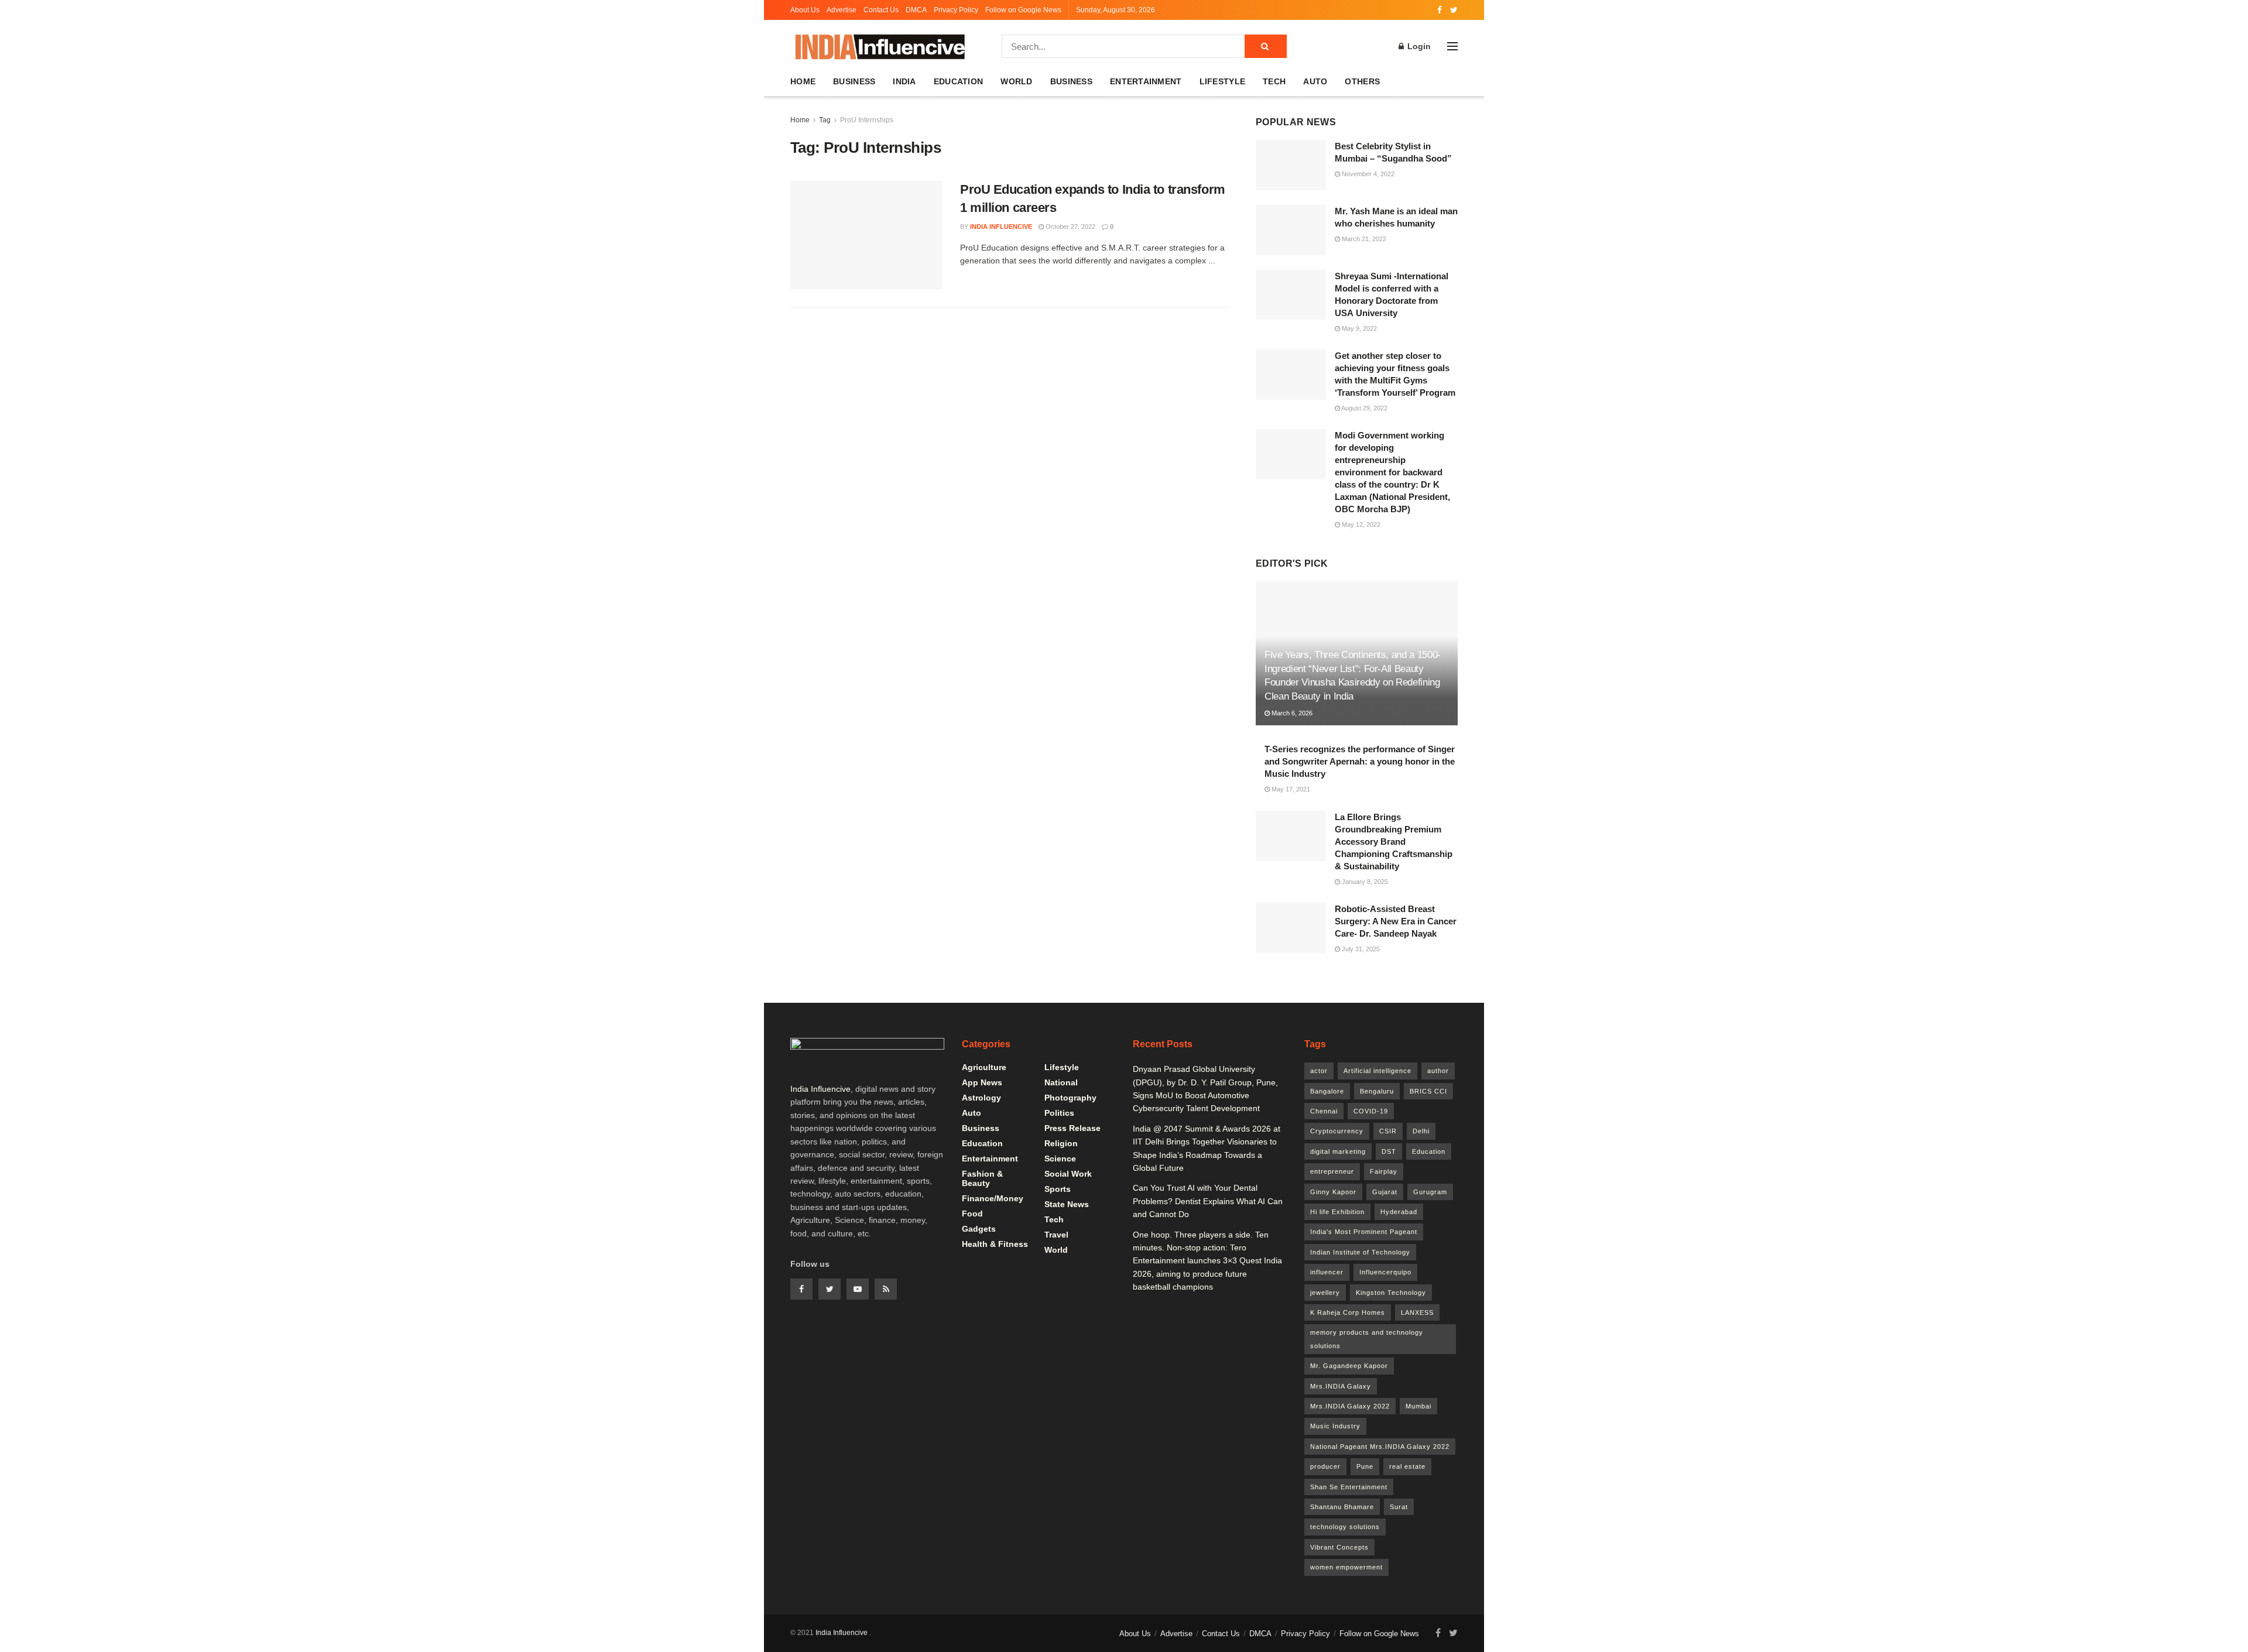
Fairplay (1384, 1171)
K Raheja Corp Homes (1348, 1312)
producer (1325, 1466)
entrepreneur (1332, 1171)
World (1016, 81)
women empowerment (1346, 1567)
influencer (1327, 1272)
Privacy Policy (956, 10)
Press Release (1072, 1128)
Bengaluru (1377, 1091)
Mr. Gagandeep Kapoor (1349, 1366)
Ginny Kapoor (1333, 1192)
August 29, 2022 (1364, 408)
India (904, 81)
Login (1418, 46)
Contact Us (881, 10)
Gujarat (1385, 1192)
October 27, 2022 (1070, 227)
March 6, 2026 (1291, 713)
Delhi (1421, 1131)
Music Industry (1335, 1426)
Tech (1274, 81)
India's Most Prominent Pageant (1364, 1232)
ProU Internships (867, 120)
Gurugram (1430, 1192)
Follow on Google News (1023, 10)
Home (803, 81)
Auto (1315, 81)
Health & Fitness (995, 1244)
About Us (805, 10)
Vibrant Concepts (1339, 1547)
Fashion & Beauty (982, 1178)
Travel (1056, 1235)
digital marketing (1338, 1151)
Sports (1058, 1189)
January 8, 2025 (1364, 882)
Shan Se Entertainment (1349, 1487)
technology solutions (1345, 1527)
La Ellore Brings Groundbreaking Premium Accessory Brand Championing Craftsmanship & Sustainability (1394, 842)
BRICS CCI (1428, 1091)
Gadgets (979, 1229)
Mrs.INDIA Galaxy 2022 (1350, 1406)
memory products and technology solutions (1367, 1339)
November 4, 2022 (1367, 174)
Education (959, 81)
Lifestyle (1223, 81)
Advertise (842, 10)
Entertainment (1146, 81)
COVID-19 (1371, 1111)
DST (1389, 1151)
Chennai (1324, 1111)
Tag (825, 120)
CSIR (1388, 1131)
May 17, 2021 (1290, 789)
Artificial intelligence (1377, 1071)
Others (1362, 81)
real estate (1407, 1466)
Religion (1061, 1143)
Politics (1059, 1113)
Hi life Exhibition (1337, 1212)
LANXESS (1417, 1312)
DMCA (916, 10)
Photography (1070, 1098)
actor (1319, 1071)
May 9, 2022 (1358, 328)
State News (1067, 1204)
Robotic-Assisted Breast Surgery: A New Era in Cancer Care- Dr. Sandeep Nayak (1396, 921)
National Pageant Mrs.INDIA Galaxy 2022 (1380, 1447)
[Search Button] (1266, 46)
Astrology (981, 1098)
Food (972, 1214)
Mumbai (1418, 1406)
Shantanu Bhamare (1342, 1507)
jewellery (1325, 1293)
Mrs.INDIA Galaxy (1341, 1386)
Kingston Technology (1391, 1293)
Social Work (1068, 1174)
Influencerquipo (1385, 1272)
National (1061, 1082)
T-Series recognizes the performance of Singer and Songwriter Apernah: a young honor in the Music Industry (1360, 761)
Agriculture (984, 1067)
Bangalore (1327, 1091)
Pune (1365, 1466)
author (1438, 1071)
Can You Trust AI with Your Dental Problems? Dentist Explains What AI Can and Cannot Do (1208, 1201)
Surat (1399, 1507)
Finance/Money (993, 1198)
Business (854, 81)
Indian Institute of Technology (1360, 1252)
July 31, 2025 (1360, 949)
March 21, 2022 (1363, 239)
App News (982, 1082)
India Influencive (1001, 227)
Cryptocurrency (1337, 1131)
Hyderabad (1399, 1212)
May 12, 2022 (1360, 525)
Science (1060, 1159)
